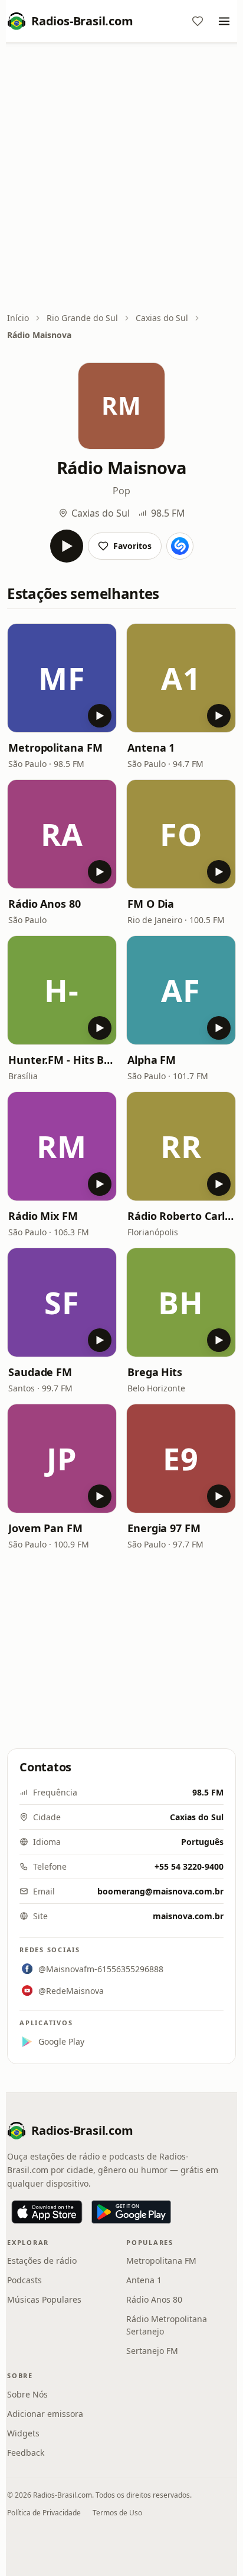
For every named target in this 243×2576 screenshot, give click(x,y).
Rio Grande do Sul (82, 318)
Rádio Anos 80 (45, 904)
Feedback (26, 2453)
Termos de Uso (117, 2513)
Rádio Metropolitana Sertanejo (167, 2325)
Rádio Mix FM (43, 1216)
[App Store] (47, 2212)
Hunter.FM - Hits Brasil (62, 1060)
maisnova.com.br (188, 1916)
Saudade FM (40, 1372)
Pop (121, 491)
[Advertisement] (121, 178)
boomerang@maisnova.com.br (160, 1891)
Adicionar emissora (45, 2414)
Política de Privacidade (44, 2513)
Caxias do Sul (162, 318)
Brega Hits (155, 1372)
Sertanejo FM (152, 2351)
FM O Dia (151, 904)
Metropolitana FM (55, 748)
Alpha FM (152, 1060)
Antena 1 (151, 748)
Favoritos (132, 546)
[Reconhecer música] (180, 546)
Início (18, 318)
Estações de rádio (42, 2261)
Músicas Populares (44, 2299)
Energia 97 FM (164, 1528)
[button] (62, 678)
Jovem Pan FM (45, 1528)
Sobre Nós (27, 2394)
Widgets (23, 2433)
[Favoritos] (198, 21)
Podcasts (24, 2280)
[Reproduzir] (67, 546)
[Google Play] (131, 2212)
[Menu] (224, 21)
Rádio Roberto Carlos (181, 1216)
